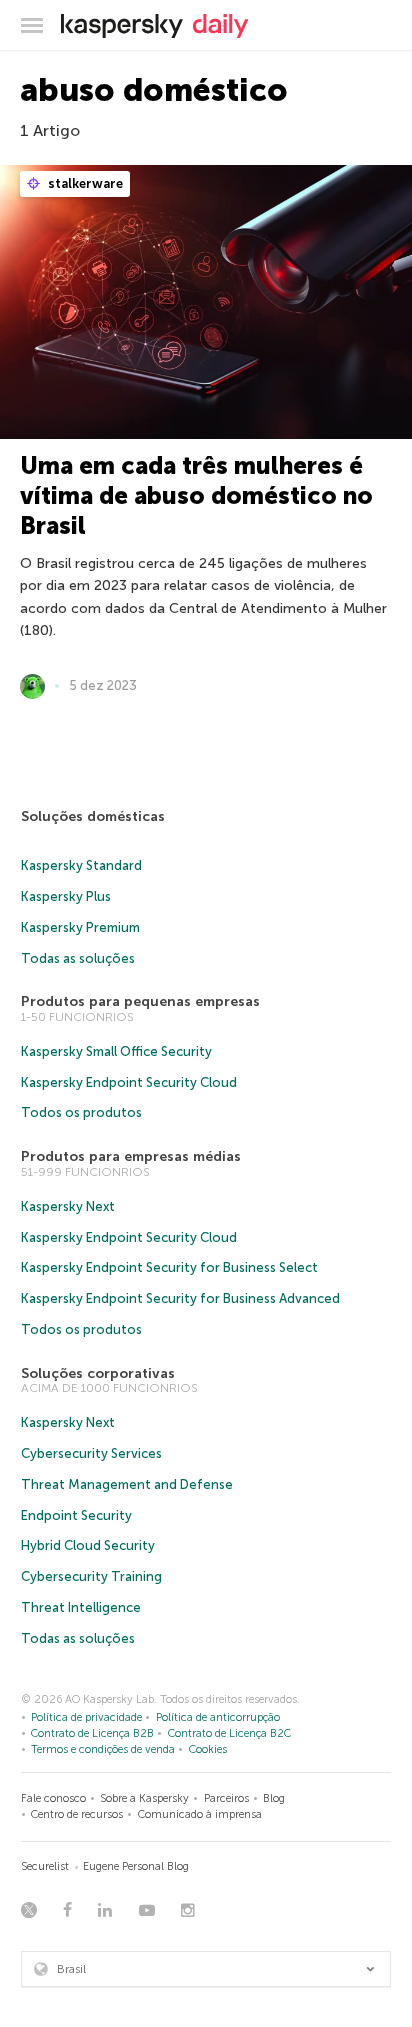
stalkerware (84, 183)
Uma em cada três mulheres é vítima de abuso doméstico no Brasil (196, 495)
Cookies (208, 1749)
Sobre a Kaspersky (144, 1798)
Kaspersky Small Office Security (116, 1051)
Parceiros (226, 1798)
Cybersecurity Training (91, 1576)
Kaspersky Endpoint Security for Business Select (169, 1267)
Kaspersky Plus (66, 896)
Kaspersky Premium (80, 927)
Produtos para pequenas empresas (140, 1001)
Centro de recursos (77, 1814)
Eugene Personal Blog (136, 1866)
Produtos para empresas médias (131, 1156)
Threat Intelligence (81, 1607)
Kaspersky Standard (81, 865)
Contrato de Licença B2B (92, 1733)
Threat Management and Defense (127, 1484)
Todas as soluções (78, 958)
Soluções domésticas (93, 816)
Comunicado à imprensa (200, 1814)
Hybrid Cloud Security (88, 1545)
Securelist (45, 1866)
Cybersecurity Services (91, 1453)
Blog (274, 1798)
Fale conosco (53, 1798)
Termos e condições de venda (103, 1749)
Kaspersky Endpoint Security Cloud (129, 1082)
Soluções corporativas (98, 1373)
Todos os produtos (81, 1112)
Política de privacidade (86, 1717)
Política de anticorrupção (218, 1717)
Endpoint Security (76, 1515)
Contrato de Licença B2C (229, 1733)
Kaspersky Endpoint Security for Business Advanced (180, 1298)
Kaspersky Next (68, 1206)
